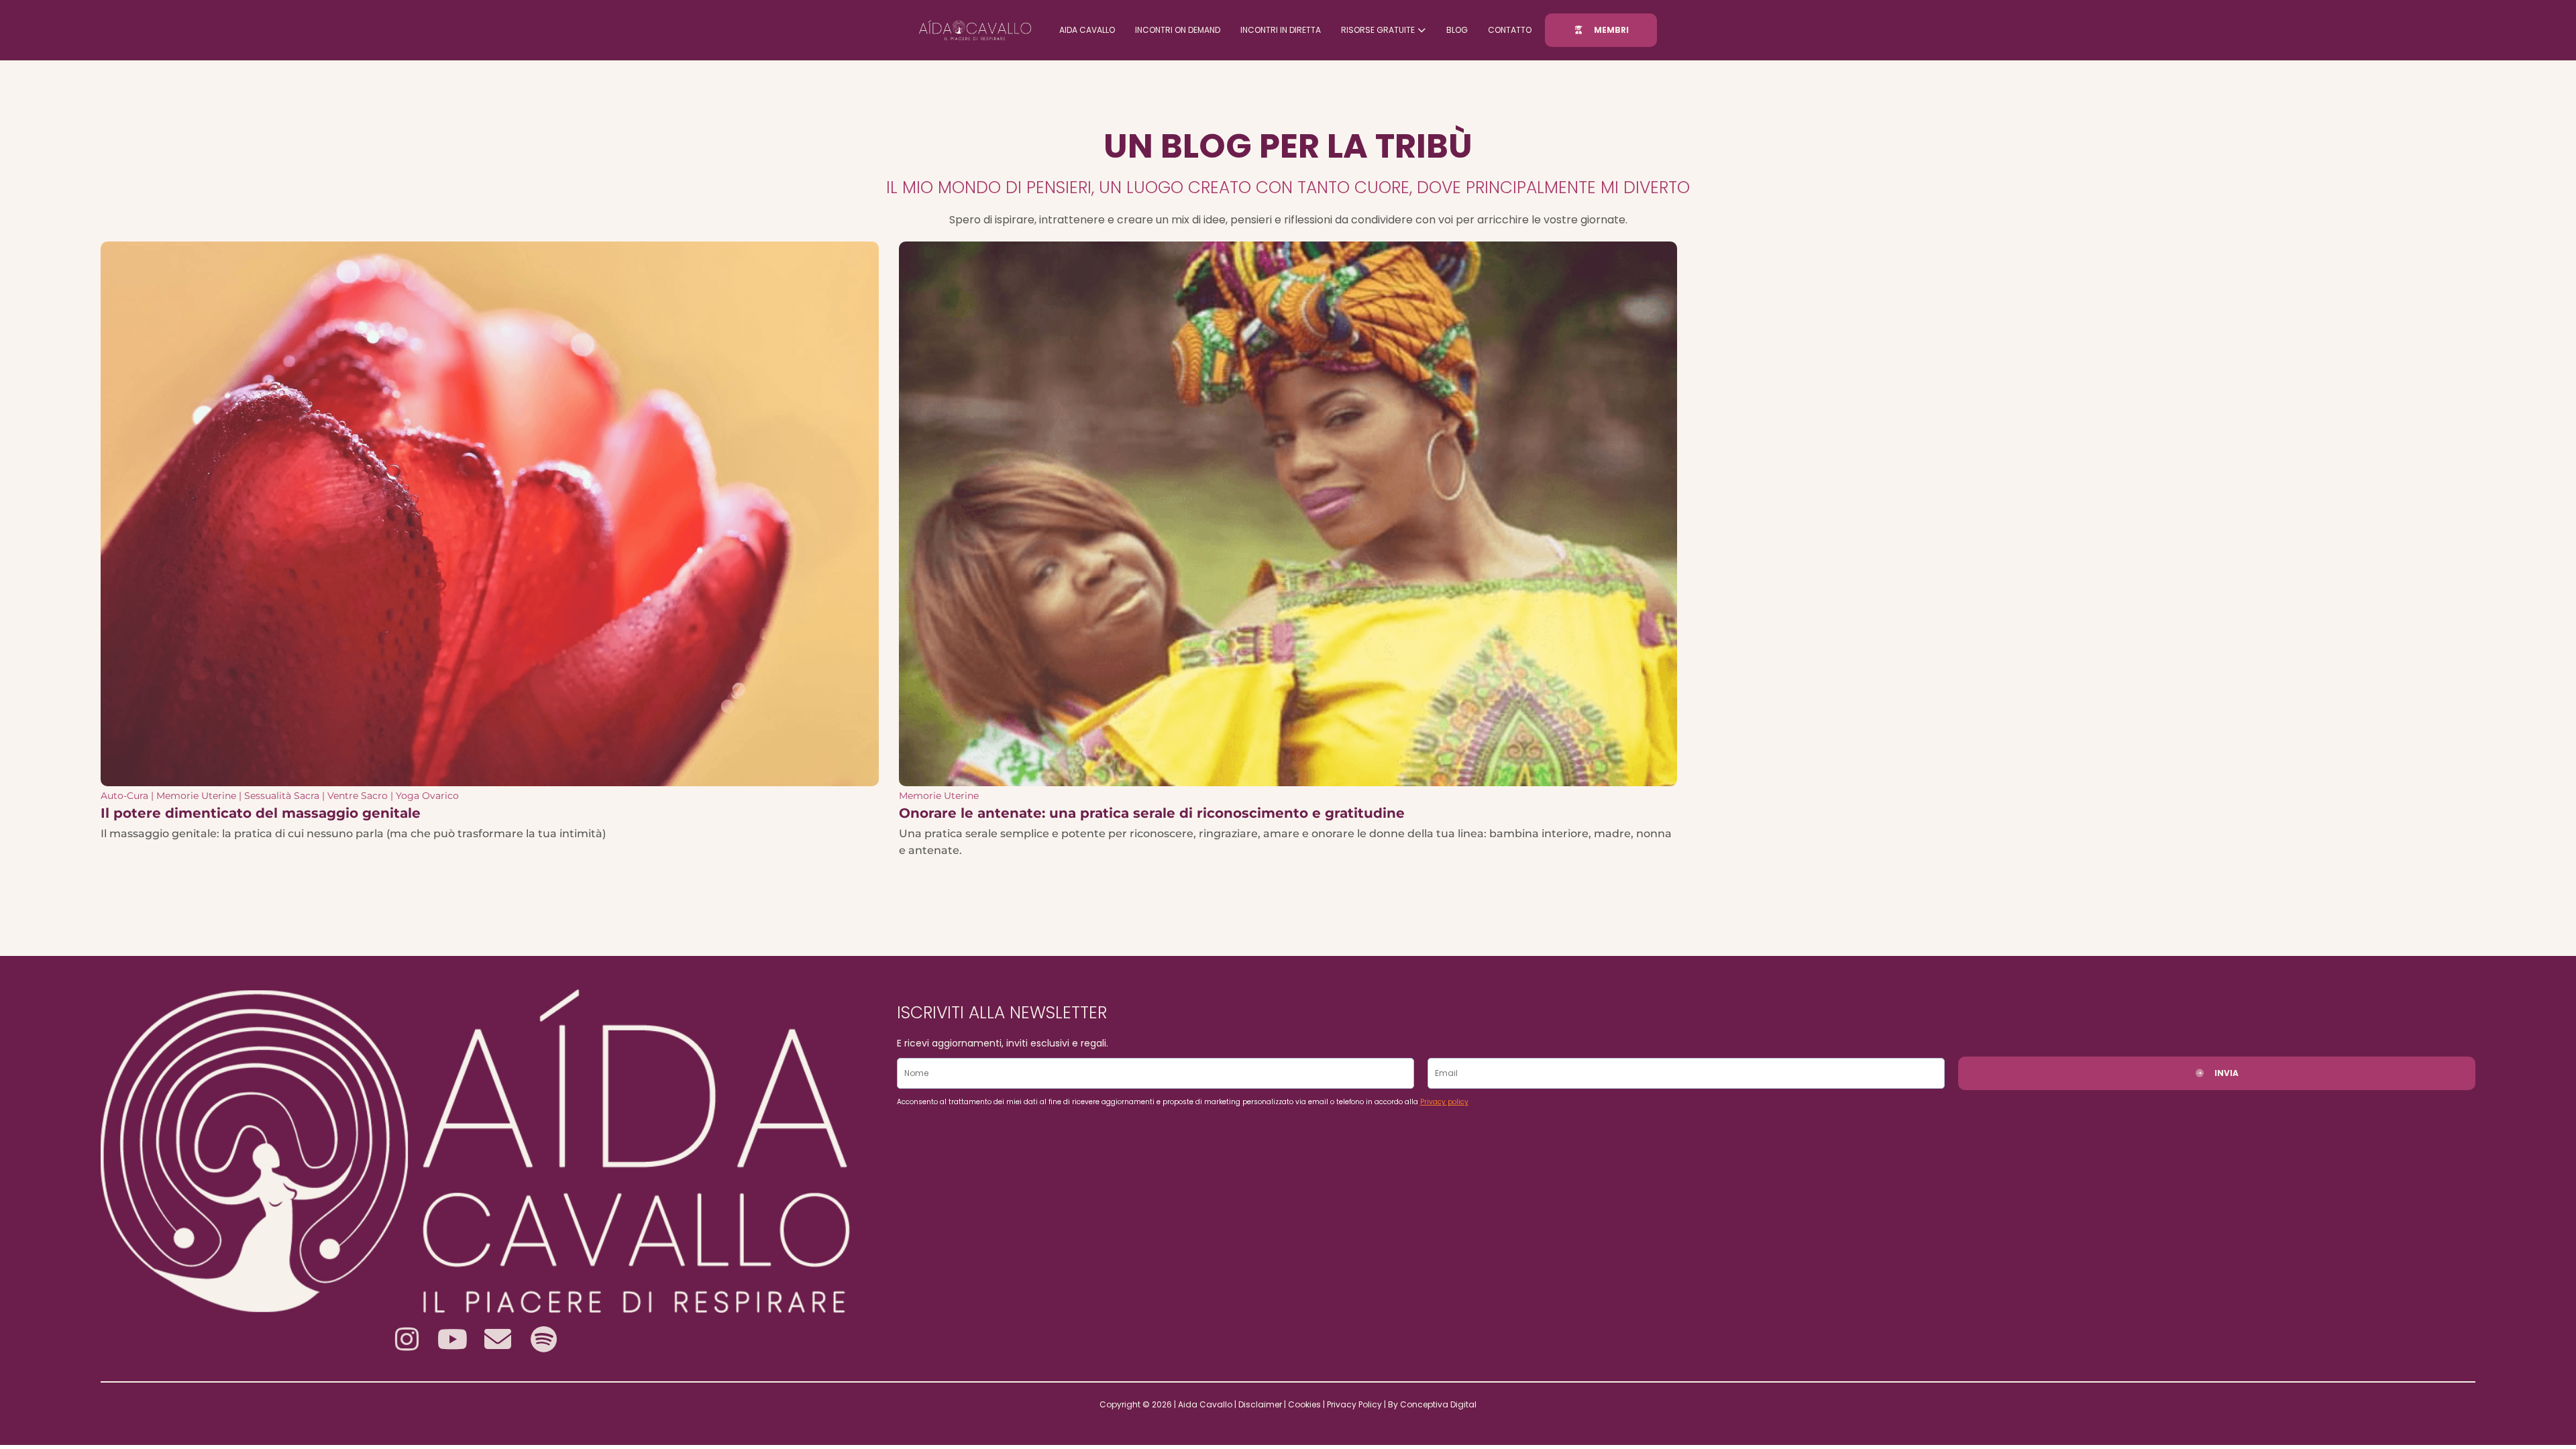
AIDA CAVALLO (1087, 30)
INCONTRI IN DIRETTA (1281, 30)
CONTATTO (1510, 30)
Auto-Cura (124, 796)
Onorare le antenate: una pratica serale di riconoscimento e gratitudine (1152, 813)
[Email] (498, 1339)
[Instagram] (407, 1339)
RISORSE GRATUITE (1378, 30)
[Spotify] (543, 1339)
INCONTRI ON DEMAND (1178, 30)
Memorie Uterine (196, 796)
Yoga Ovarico (427, 796)
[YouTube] (452, 1339)
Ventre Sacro (358, 796)
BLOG (1457, 30)
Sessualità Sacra (282, 796)
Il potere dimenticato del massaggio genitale (261, 813)
